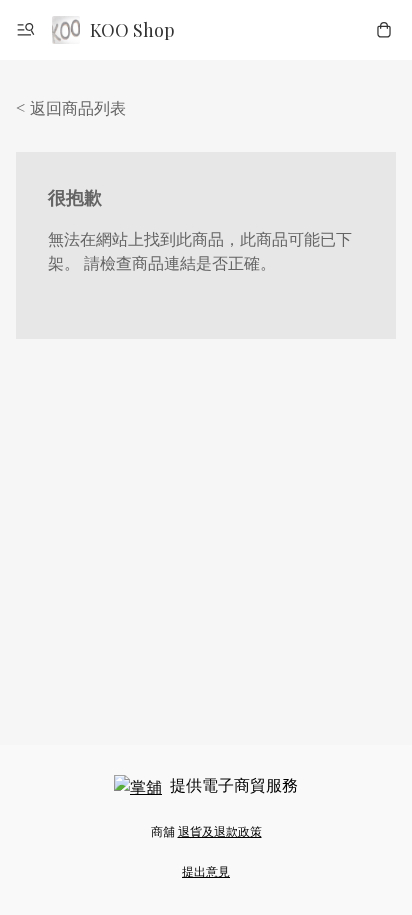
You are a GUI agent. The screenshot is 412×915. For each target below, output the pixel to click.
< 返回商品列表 (71, 107)
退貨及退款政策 (220, 831)
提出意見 (206, 871)
